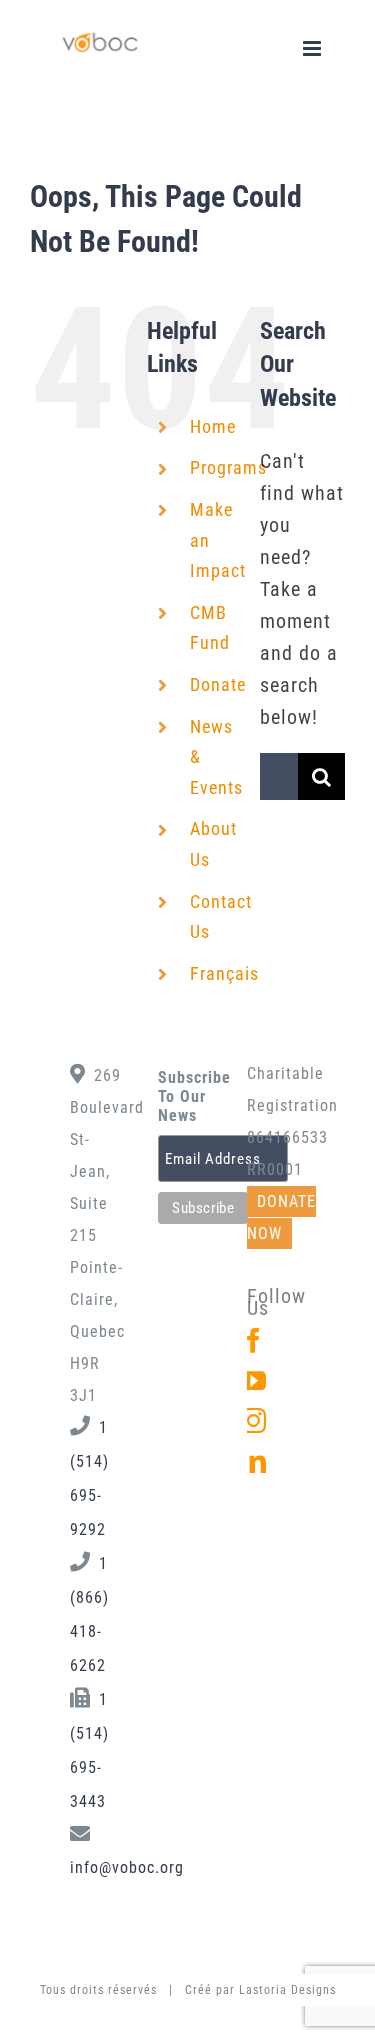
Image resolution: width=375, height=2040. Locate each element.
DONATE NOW (281, 1217)
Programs (228, 467)
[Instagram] (254, 1420)
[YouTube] (254, 1380)
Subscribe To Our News (187, 1096)
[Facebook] (254, 1340)
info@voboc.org (127, 1867)
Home (213, 426)
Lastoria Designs (287, 1990)
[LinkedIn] (254, 1460)
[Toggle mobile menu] (314, 48)
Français (224, 973)
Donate (218, 684)
